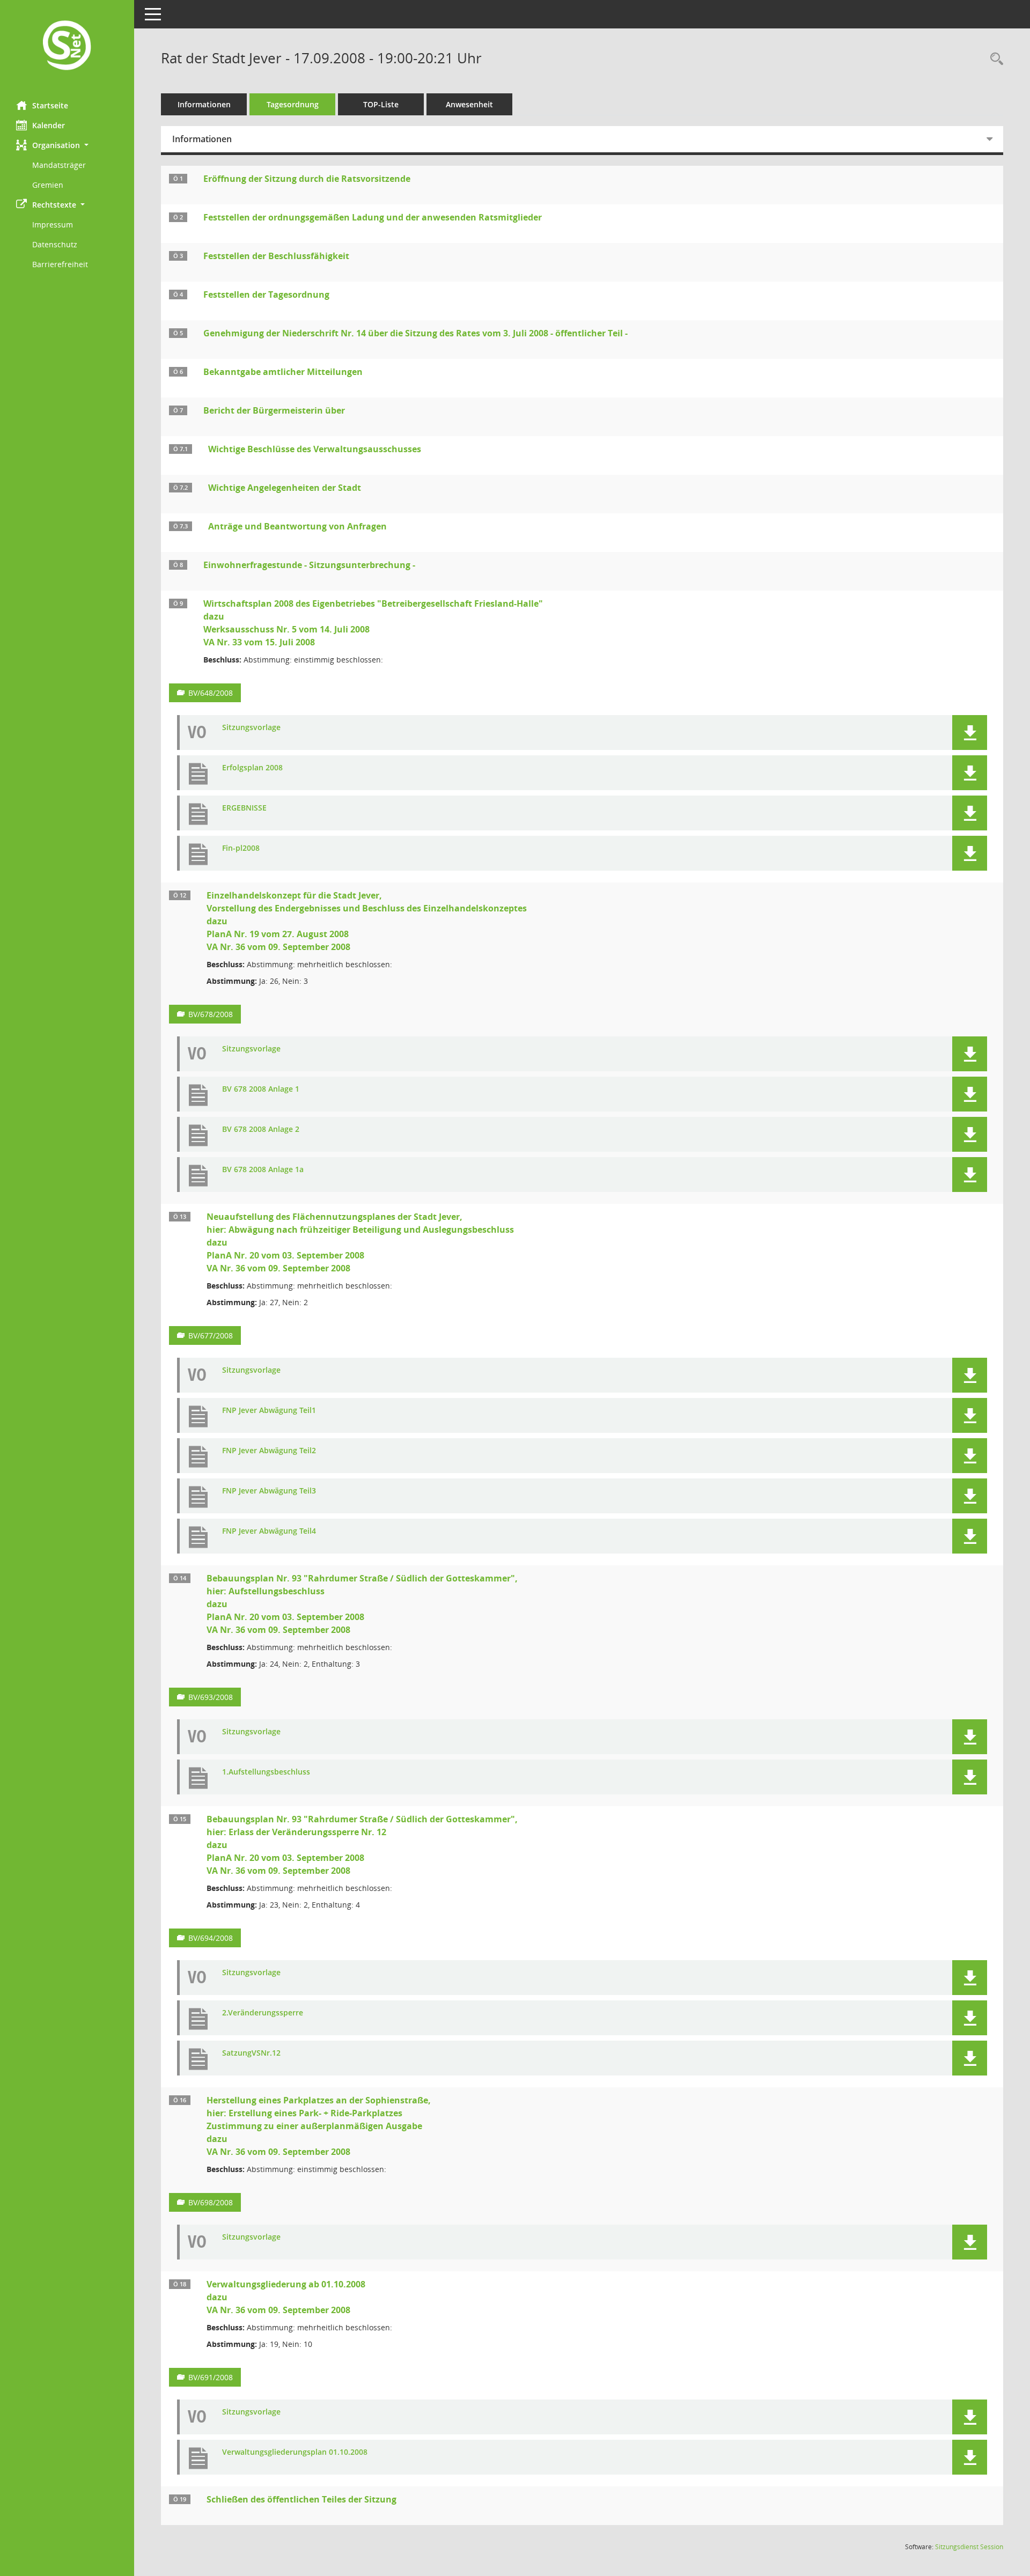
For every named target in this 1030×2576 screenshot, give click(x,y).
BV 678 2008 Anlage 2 (261, 1129)
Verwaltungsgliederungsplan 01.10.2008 (295, 2452)
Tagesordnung (293, 104)
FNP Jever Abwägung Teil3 (269, 1491)
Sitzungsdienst (969, 2547)
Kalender (49, 125)
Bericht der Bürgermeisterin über (274, 410)
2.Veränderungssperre (263, 2013)
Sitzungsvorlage (251, 728)
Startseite (50, 105)
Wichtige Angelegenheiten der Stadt (285, 488)
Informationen (204, 104)
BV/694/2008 (211, 1938)
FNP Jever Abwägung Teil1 (269, 1411)
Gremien (48, 185)
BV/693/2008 (211, 1697)
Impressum (53, 225)
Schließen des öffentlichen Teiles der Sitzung (301, 2499)
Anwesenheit (469, 104)
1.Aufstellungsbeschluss (266, 1772)
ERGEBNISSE (244, 808)
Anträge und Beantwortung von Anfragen (297, 526)
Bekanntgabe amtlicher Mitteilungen (283, 372)
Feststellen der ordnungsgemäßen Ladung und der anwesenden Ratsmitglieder (373, 217)
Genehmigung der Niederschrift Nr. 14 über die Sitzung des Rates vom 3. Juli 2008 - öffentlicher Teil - (415, 333)
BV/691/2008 (211, 2377)
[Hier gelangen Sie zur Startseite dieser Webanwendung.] (67, 46)
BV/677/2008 (211, 1335)
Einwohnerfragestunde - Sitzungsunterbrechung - (309, 565)
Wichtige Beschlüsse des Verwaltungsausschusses (315, 449)
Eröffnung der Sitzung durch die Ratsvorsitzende (307, 179)
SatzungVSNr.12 (251, 2053)
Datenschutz (55, 244)
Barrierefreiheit (60, 264)
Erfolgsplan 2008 (252, 768)
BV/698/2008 (211, 2202)
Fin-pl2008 (241, 848)
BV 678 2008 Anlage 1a (263, 1170)
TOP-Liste (381, 104)
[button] (67, 145)
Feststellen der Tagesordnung (266, 295)
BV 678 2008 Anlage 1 (261, 1089)
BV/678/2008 (211, 1014)
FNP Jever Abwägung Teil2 (269, 1451)
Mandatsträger (59, 165)
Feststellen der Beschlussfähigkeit (276, 256)
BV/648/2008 (211, 693)
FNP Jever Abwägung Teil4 (269, 1531)
